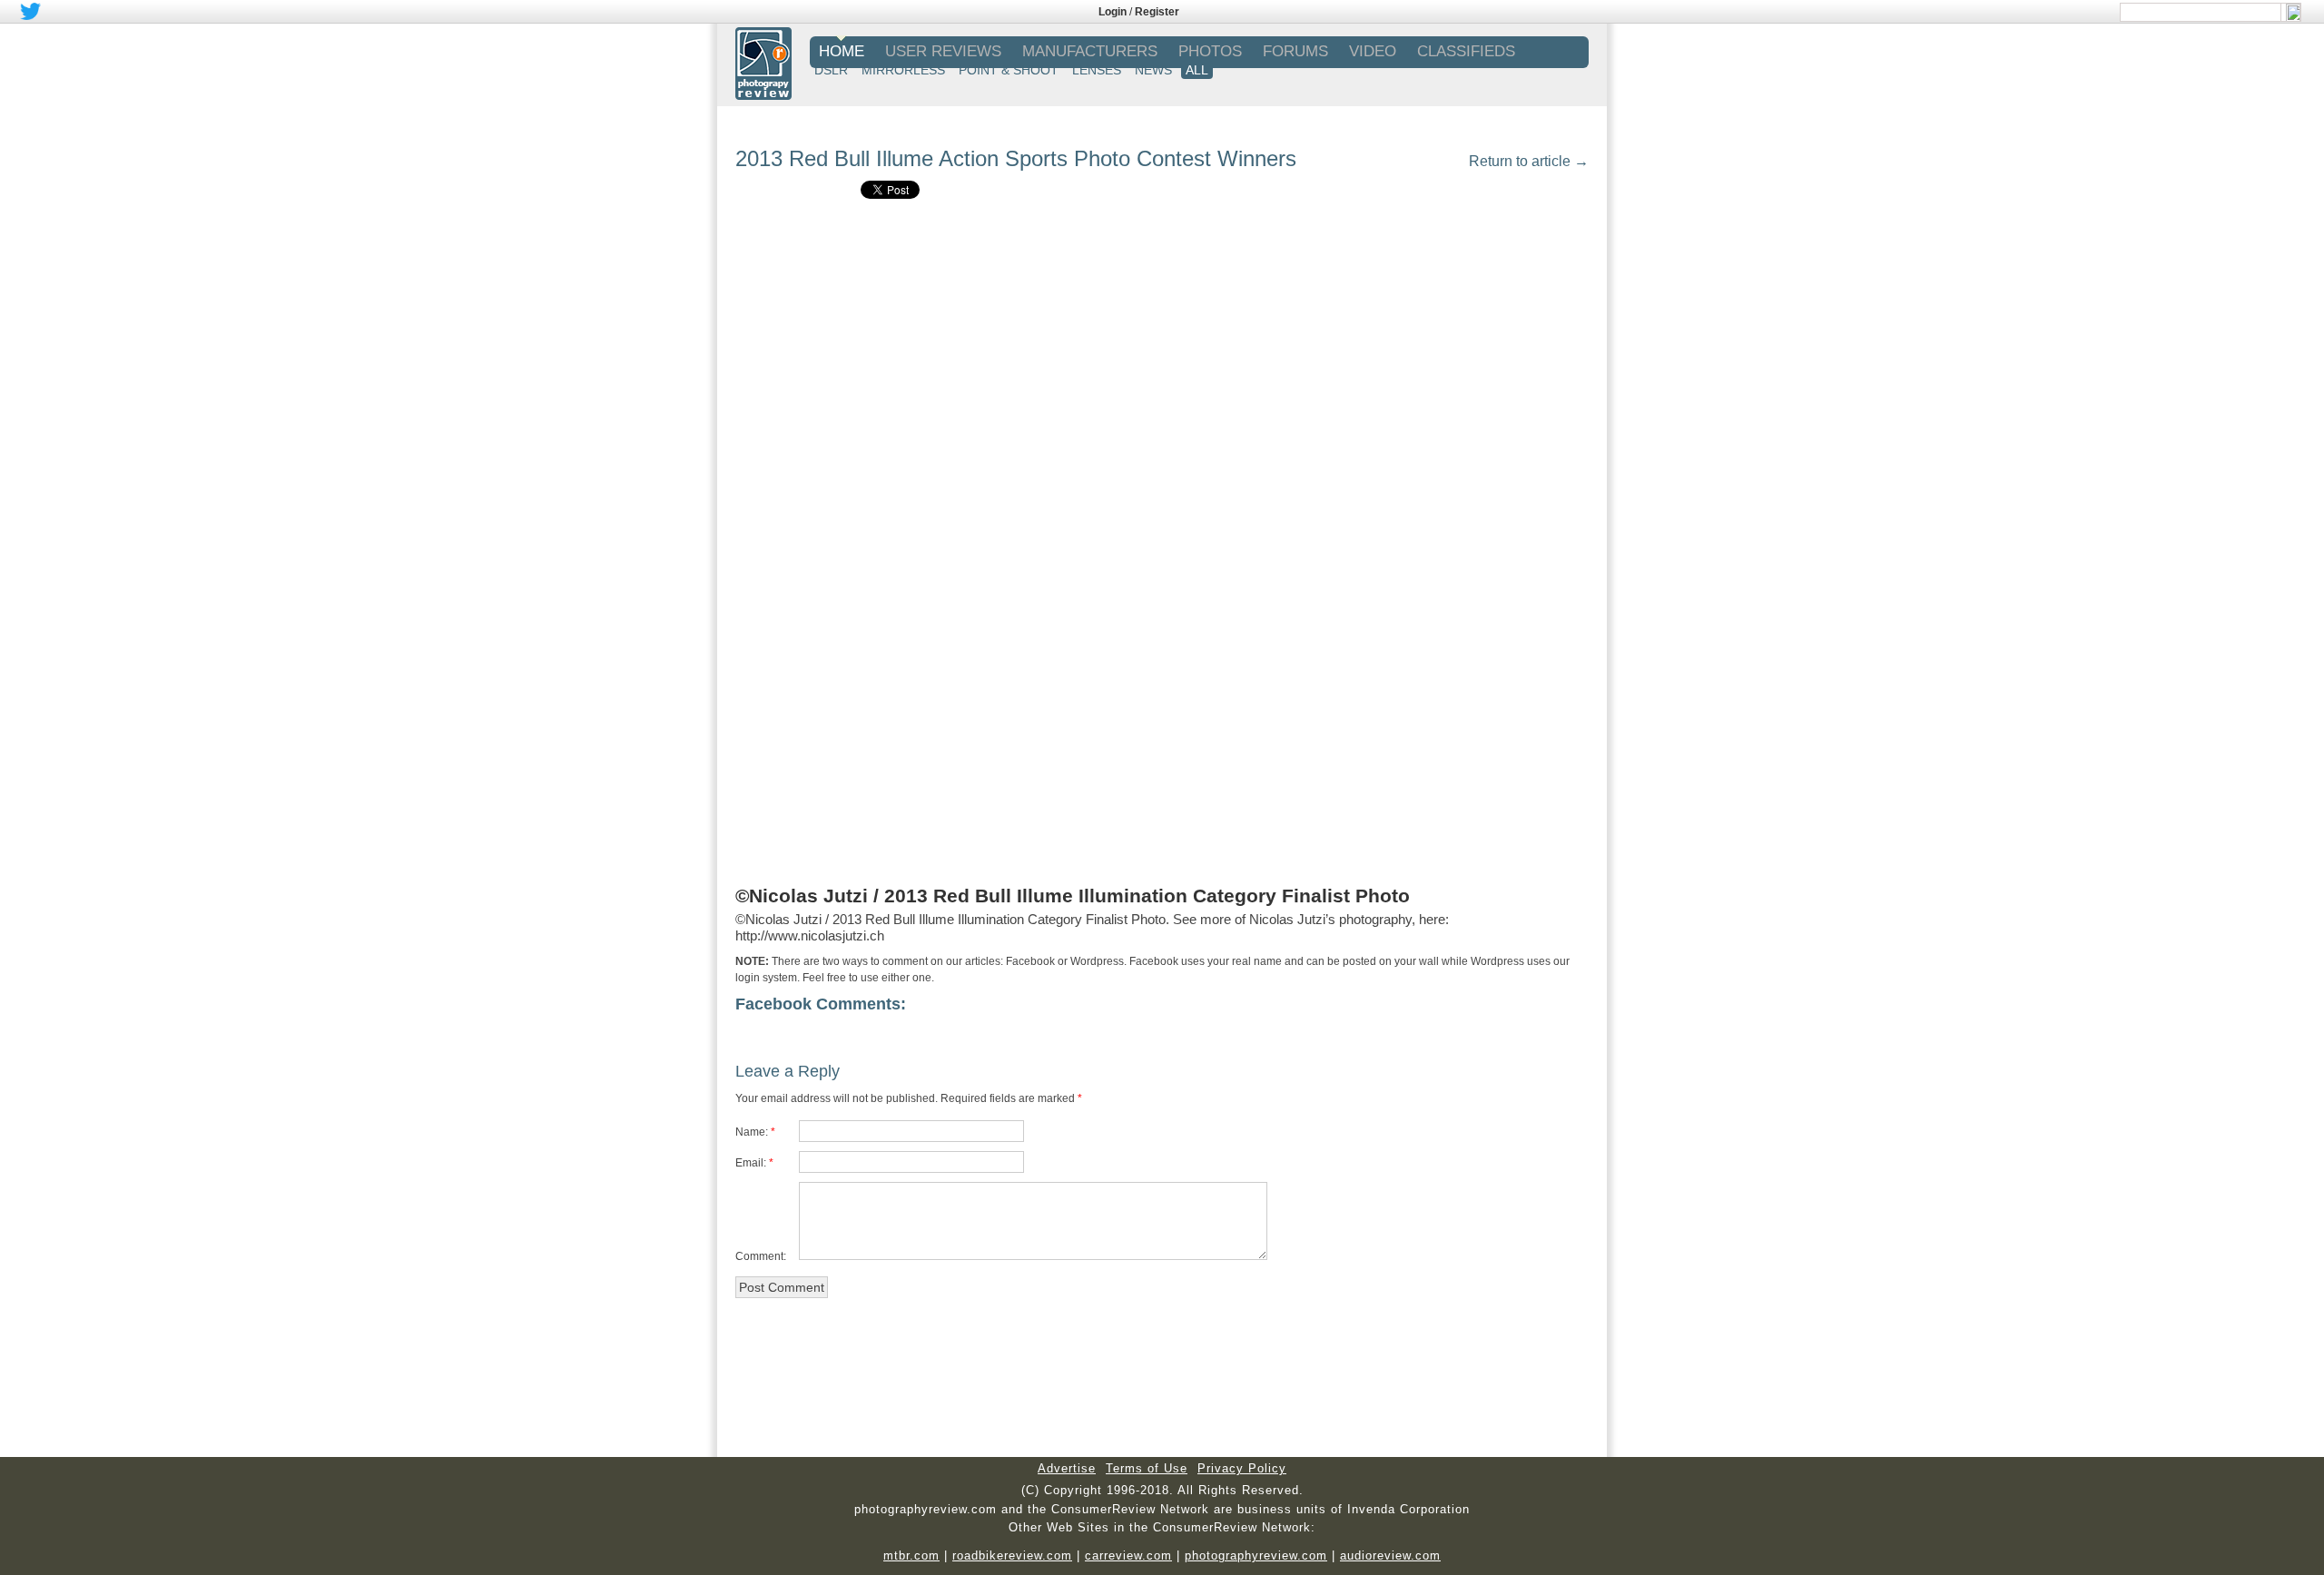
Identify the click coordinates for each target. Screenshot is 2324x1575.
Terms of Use (1147, 1468)
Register (1157, 12)
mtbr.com (911, 1555)
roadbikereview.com (1012, 1555)
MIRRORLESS (903, 70)
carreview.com (1128, 1555)
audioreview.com (1390, 1555)
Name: (752, 1132)
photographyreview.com (1256, 1555)
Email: (751, 1163)
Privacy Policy (1242, 1468)
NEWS (1153, 70)
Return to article (1529, 161)
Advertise (1067, 1468)
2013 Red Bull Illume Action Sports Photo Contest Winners (1016, 158)
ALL (1197, 70)
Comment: (761, 1256)
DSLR (831, 70)
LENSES (1097, 70)
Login (1113, 12)
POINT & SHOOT (1009, 70)
